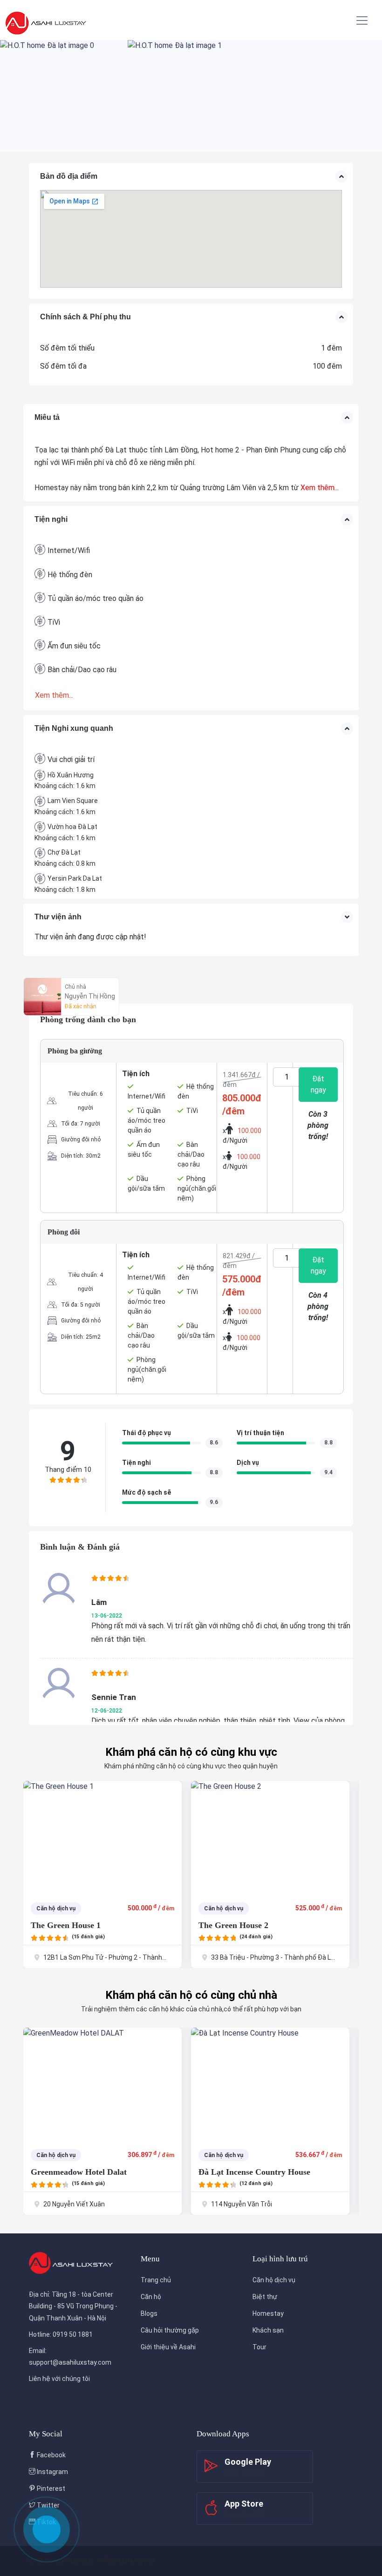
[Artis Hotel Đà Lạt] (270, 1837)
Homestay (268, 2313)
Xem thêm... (320, 488)
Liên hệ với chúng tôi (59, 2379)
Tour (259, 2347)
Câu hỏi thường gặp (170, 2330)
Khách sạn (268, 2330)
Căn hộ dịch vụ (274, 2280)
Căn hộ (151, 2297)
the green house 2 (66, 1925)
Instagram (52, 2472)
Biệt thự (265, 2297)
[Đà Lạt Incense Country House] (102, 2084)
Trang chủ (156, 2280)
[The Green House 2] (102, 1837)
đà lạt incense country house (87, 2172)
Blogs (149, 2313)
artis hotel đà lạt (232, 1925)
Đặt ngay (318, 1084)
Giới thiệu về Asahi (168, 2347)
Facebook (51, 2455)
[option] (64, 96)
